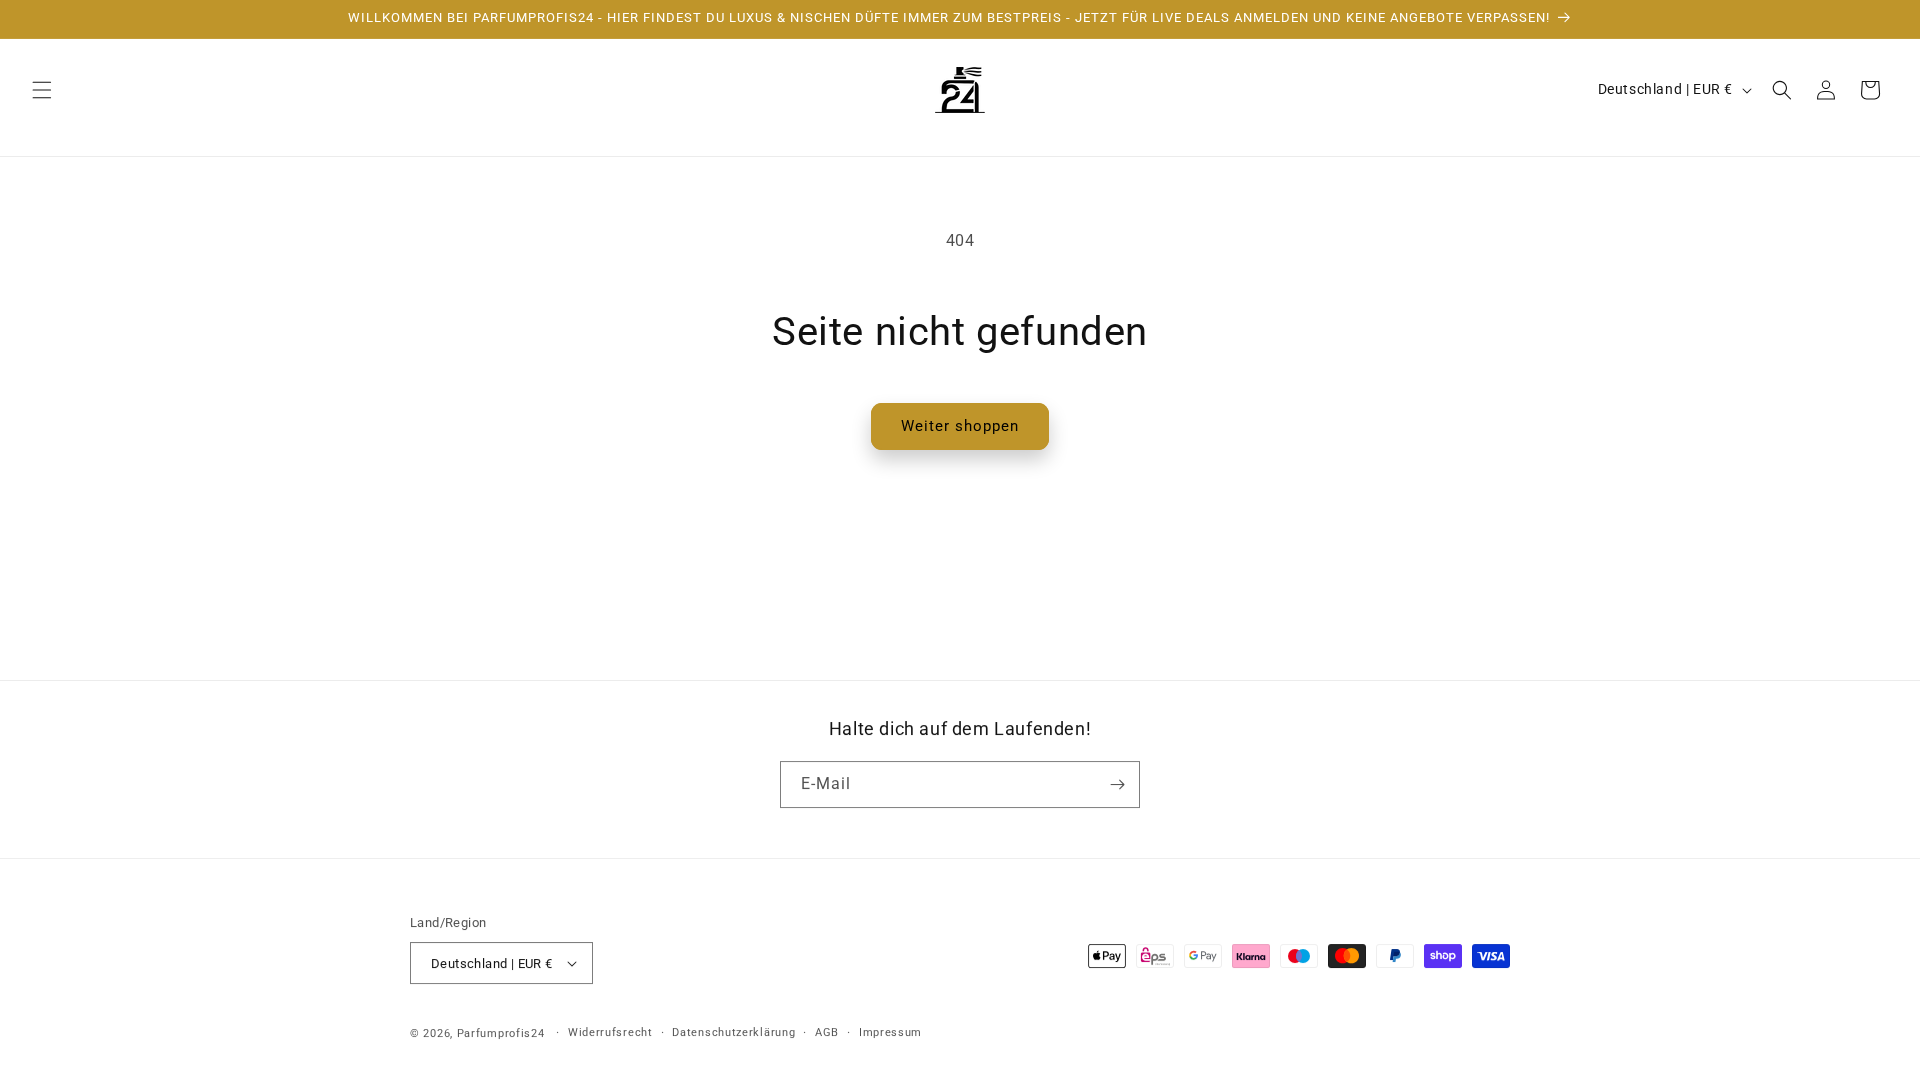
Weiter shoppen (960, 426)
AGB (827, 1032)
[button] (42, 90)
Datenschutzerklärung (733, 1032)
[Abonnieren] (1117, 784)
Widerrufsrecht (610, 1032)
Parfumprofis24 (501, 1033)
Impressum (890, 1032)
